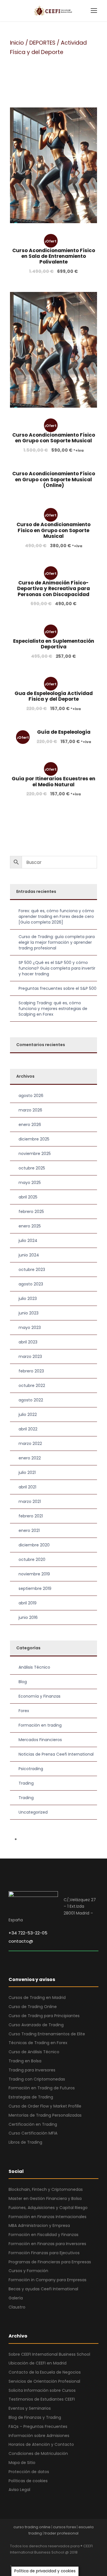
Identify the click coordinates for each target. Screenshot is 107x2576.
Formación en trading (40, 1725)
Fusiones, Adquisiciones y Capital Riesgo (48, 2208)
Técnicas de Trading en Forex (38, 2043)
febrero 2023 (31, 1371)
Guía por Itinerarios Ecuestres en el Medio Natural (53, 781)
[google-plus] (22, 2560)
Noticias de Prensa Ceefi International (56, 1754)
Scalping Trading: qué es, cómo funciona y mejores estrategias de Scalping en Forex (53, 1009)
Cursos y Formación (28, 2271)
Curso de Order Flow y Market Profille (45, 2106)
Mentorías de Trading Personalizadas (45, 2115)
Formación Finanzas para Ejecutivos (44, 2253)
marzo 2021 (30, 1501)
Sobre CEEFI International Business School (49, 2354)
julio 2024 (28, 1241)
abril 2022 (28, 1429)
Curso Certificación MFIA (33, 2133)
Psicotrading (31, 1769)
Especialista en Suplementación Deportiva (54, 644)
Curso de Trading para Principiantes (44, 2016)
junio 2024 (29, 1255)
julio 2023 (28, 1299)
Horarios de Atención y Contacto (41, 2444)
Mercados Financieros (40, 1740)
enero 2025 (30, 1226)
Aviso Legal (19, 2490)
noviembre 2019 (34, 1574)
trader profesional (61, 2533)
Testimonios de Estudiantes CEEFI (42, 2399)
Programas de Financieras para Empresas (50, 2262)
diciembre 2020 (34, 1545)
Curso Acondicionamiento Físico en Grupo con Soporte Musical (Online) (54, 479)
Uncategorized (33, 1812)
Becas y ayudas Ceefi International (43, 2289)
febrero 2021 (31, 1516)
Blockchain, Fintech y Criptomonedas (46, 2189)
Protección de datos (29, 2472)
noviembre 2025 (35, 1154)
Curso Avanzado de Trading (36, 2025)
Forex (24, 1711)
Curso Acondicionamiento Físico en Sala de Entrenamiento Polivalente (54, 256)
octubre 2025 (32, 1168)
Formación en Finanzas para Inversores (47, 2244)
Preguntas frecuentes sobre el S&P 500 (57, 988)
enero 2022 (30, 1458)
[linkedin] (32, 2560)
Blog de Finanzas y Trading (35, 2417)
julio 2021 (27, 1472)
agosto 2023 (31, 1284)
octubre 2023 (32, 1270)
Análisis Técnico (34, 1667)
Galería (16, 2298)
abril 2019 (28, 1603)
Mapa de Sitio (22, 2463)
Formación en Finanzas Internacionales (48, 2217)
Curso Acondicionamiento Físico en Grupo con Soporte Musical (54, 438)
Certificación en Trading (33, 2124)
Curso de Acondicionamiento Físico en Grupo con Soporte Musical (53, 530)
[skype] (42, 2560)
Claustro (17, 2307)
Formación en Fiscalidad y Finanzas (44, 2235)
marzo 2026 (30, 1110)
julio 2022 (28, 1414)
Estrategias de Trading (31, 2097)
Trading (26, 1783)
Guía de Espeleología (64, 732)
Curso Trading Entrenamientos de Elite (47, 2034)
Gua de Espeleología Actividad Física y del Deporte (54, 696)
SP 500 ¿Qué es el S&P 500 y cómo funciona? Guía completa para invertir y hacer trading (57, 968)
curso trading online (32, 2527)
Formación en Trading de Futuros (42, 2088)
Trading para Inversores (32, 2070)
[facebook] (12, 2560)
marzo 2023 (30, 1357)
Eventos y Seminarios (30, 2408)
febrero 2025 (31, 1212)
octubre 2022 (32, 1386)
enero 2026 (30, 1125)
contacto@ (21, 1941)
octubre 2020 (32, 1559)
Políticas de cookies (28, 2481)
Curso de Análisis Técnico (34, 2052)
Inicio (17, 43)
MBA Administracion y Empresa (39, 2226)
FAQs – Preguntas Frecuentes (38, 2426)
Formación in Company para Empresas (48, 2280)
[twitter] (52, 2560)
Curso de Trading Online (33, 2007)
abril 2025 (28, 1197)
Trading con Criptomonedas (37, 2079)
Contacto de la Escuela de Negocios (45, 2372)
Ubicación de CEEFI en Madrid (38, 2363)
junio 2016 (28, 1617)
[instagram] (62, 2560)
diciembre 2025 (34, 1139)
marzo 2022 (30, 1443)
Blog (23, 1682)
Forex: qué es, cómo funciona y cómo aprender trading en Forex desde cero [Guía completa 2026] (56, 916)
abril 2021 (27, 1487)
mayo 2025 (30, 1183)
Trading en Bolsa (25, 2061)
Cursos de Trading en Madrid (37, 1998)
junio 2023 (29, 1313)
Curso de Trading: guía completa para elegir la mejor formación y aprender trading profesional (57, 942)
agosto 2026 (31, 1096)
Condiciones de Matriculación (38, 2453)
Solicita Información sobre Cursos (42, 2390)
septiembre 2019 (35, 1588)
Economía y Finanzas (40, 1696)
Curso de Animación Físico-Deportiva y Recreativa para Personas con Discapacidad (53, 589)
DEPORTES (42, 43)
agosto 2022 (31, 1400)
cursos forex (64, 2527)
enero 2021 (29, 1530)
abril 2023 (28, 1342)
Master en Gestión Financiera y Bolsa (45, 2198)
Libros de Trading (25, 2142)
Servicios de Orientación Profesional (44, 2381)
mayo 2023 (30, 1328)
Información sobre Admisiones (39, 2436)
